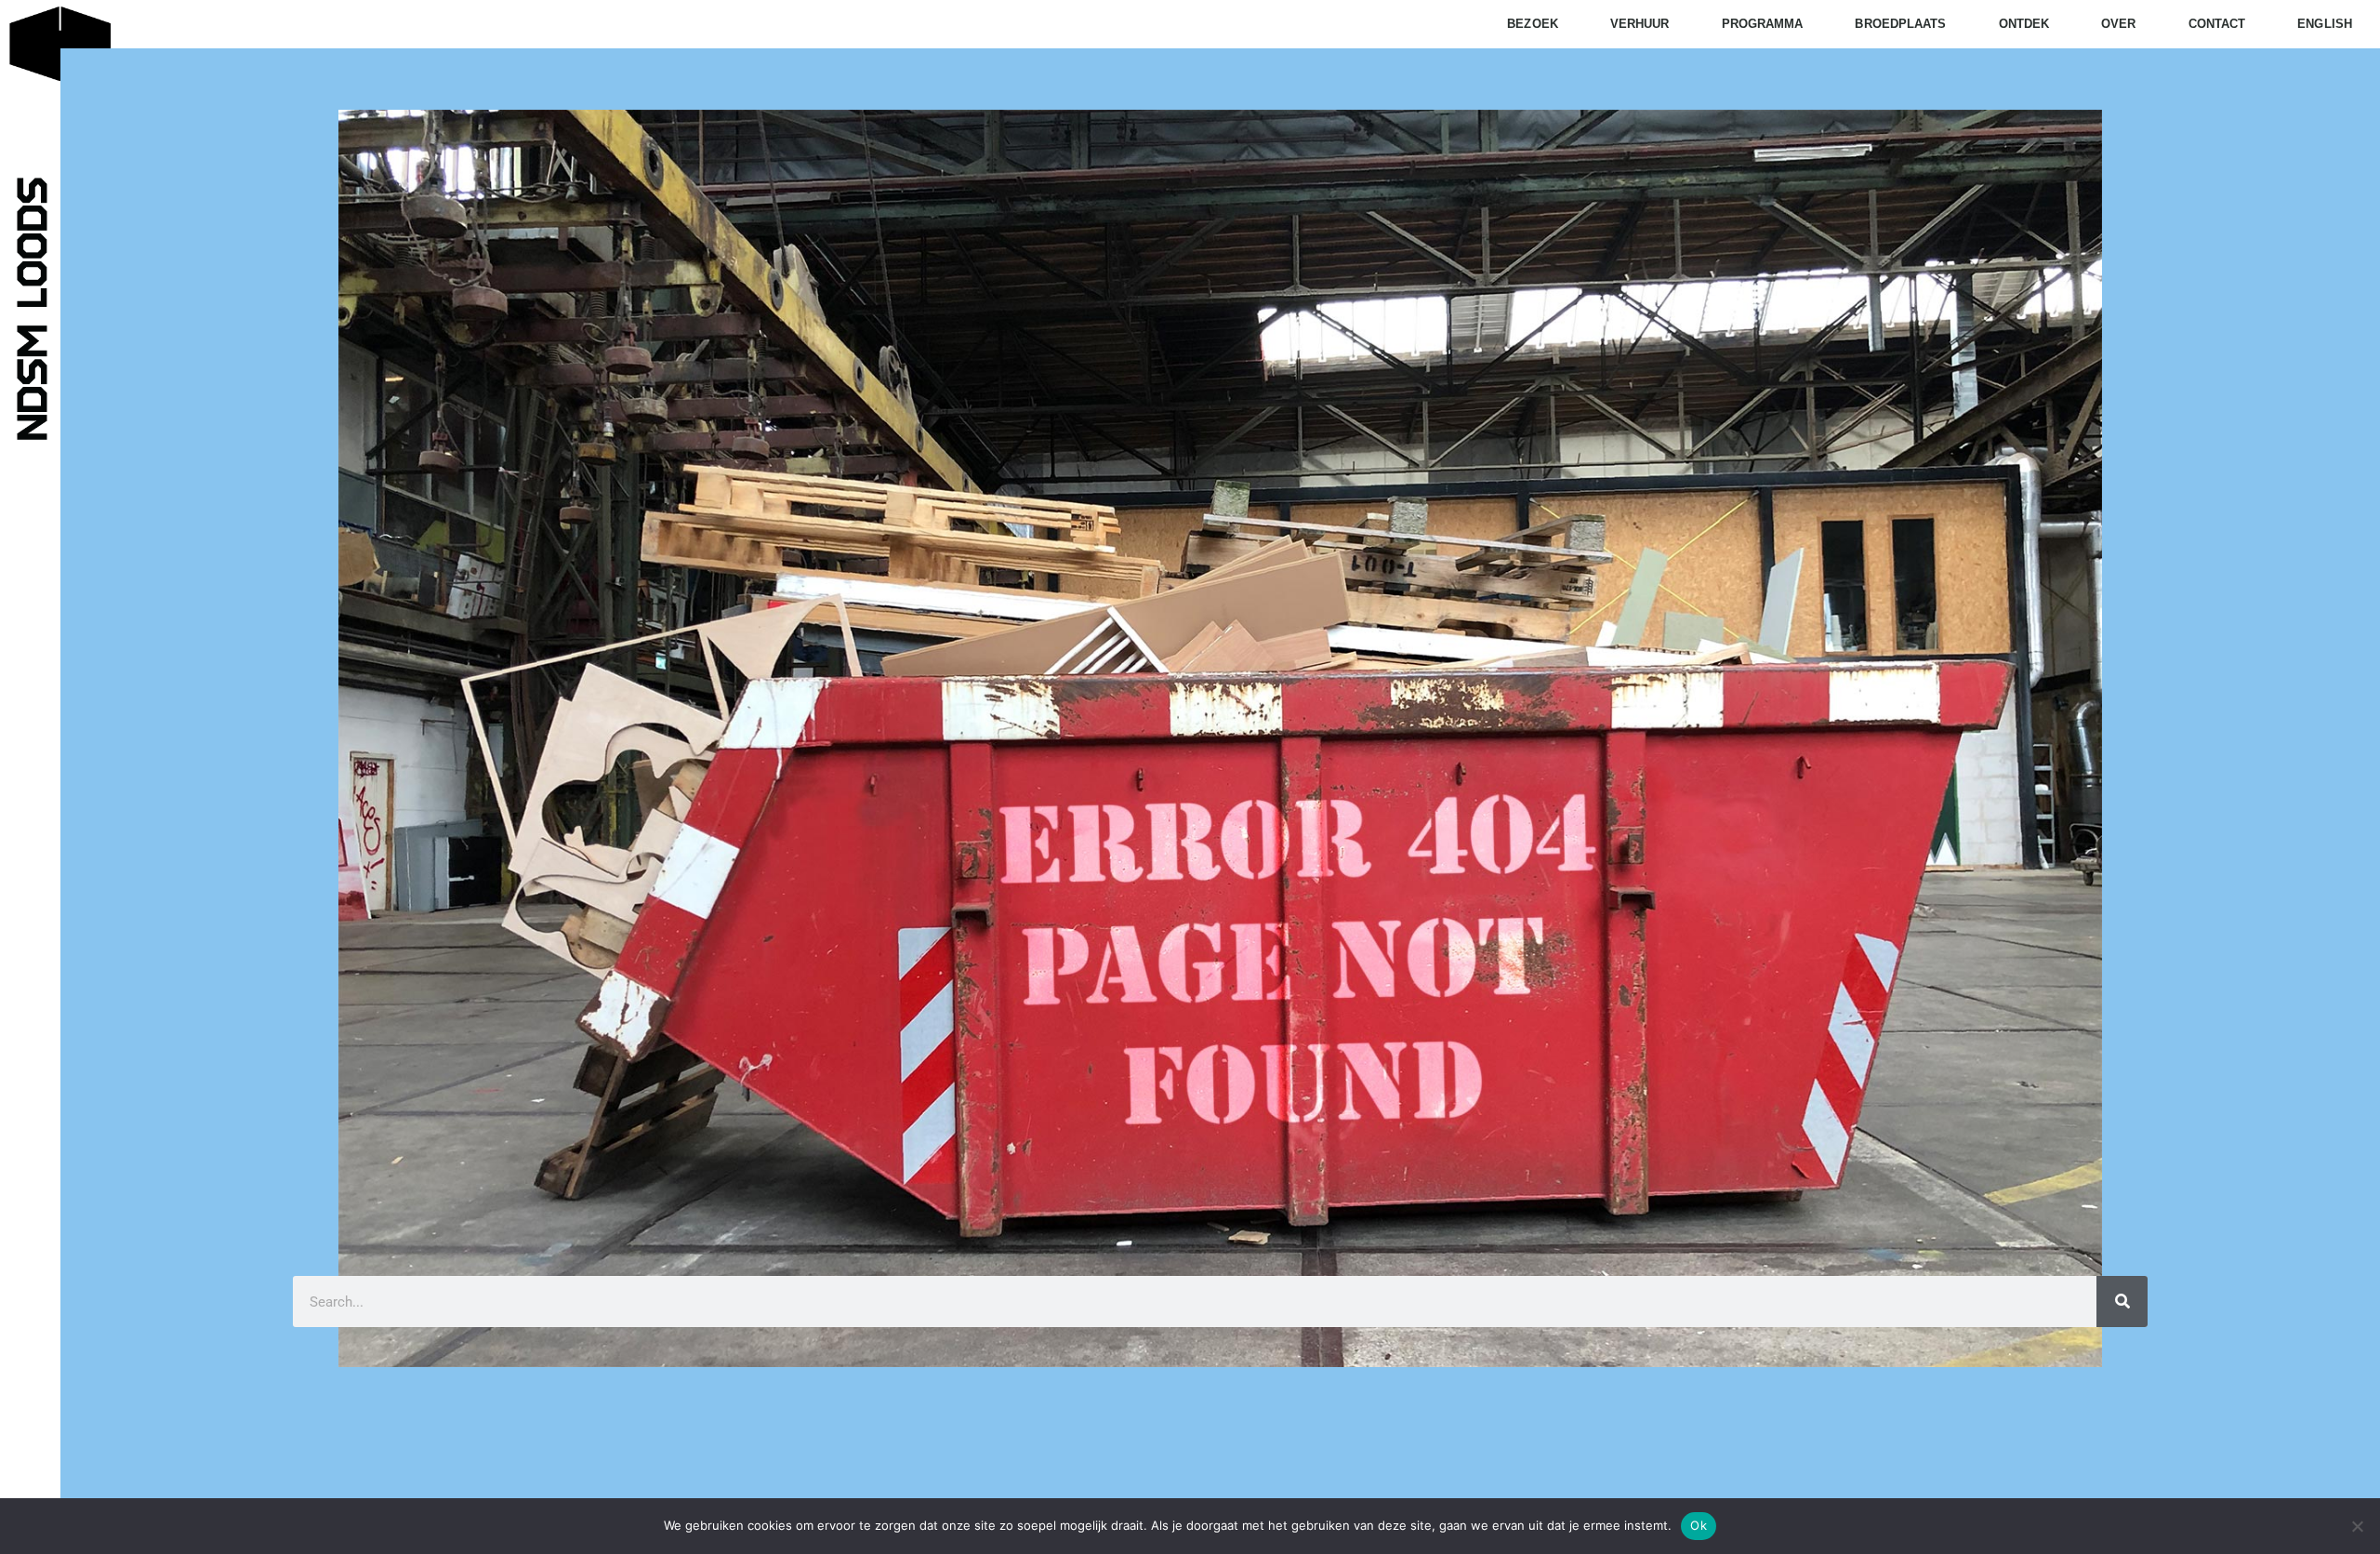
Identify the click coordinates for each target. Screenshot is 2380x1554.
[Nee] (2357, 1526)
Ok (1699, 1525)
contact (2217, 24)
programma (1763, 24)
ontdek (2024, 24)
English (2325, 24)
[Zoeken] (2122, 1302)
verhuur (1640, 24)
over (2118, 24)
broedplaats (1900, 24)
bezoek (1533, 24)
